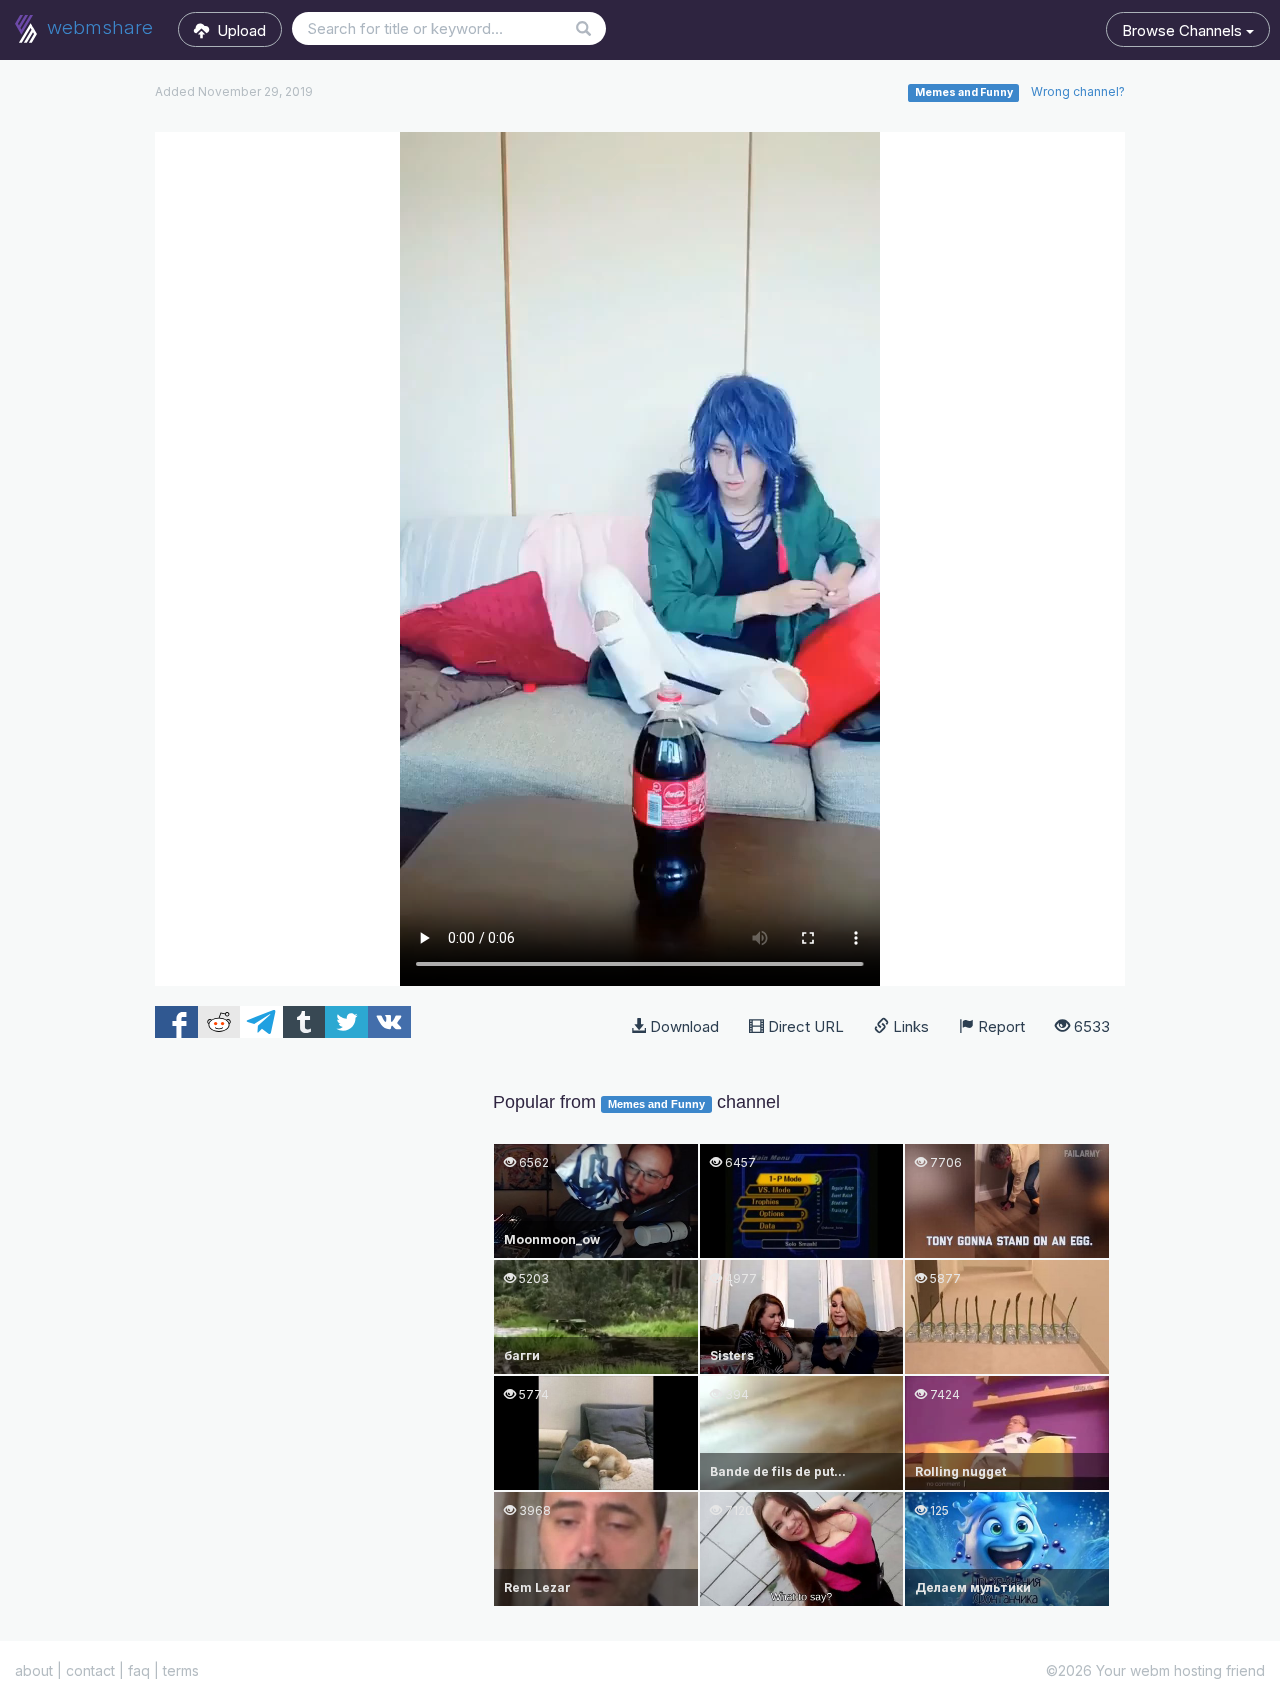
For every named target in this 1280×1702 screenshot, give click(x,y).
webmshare (97, 27)
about (34, 1670)
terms (181, 1670)
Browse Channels (1184, 30)
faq (139, 1670)
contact (90, 1670)
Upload (237, 30)
